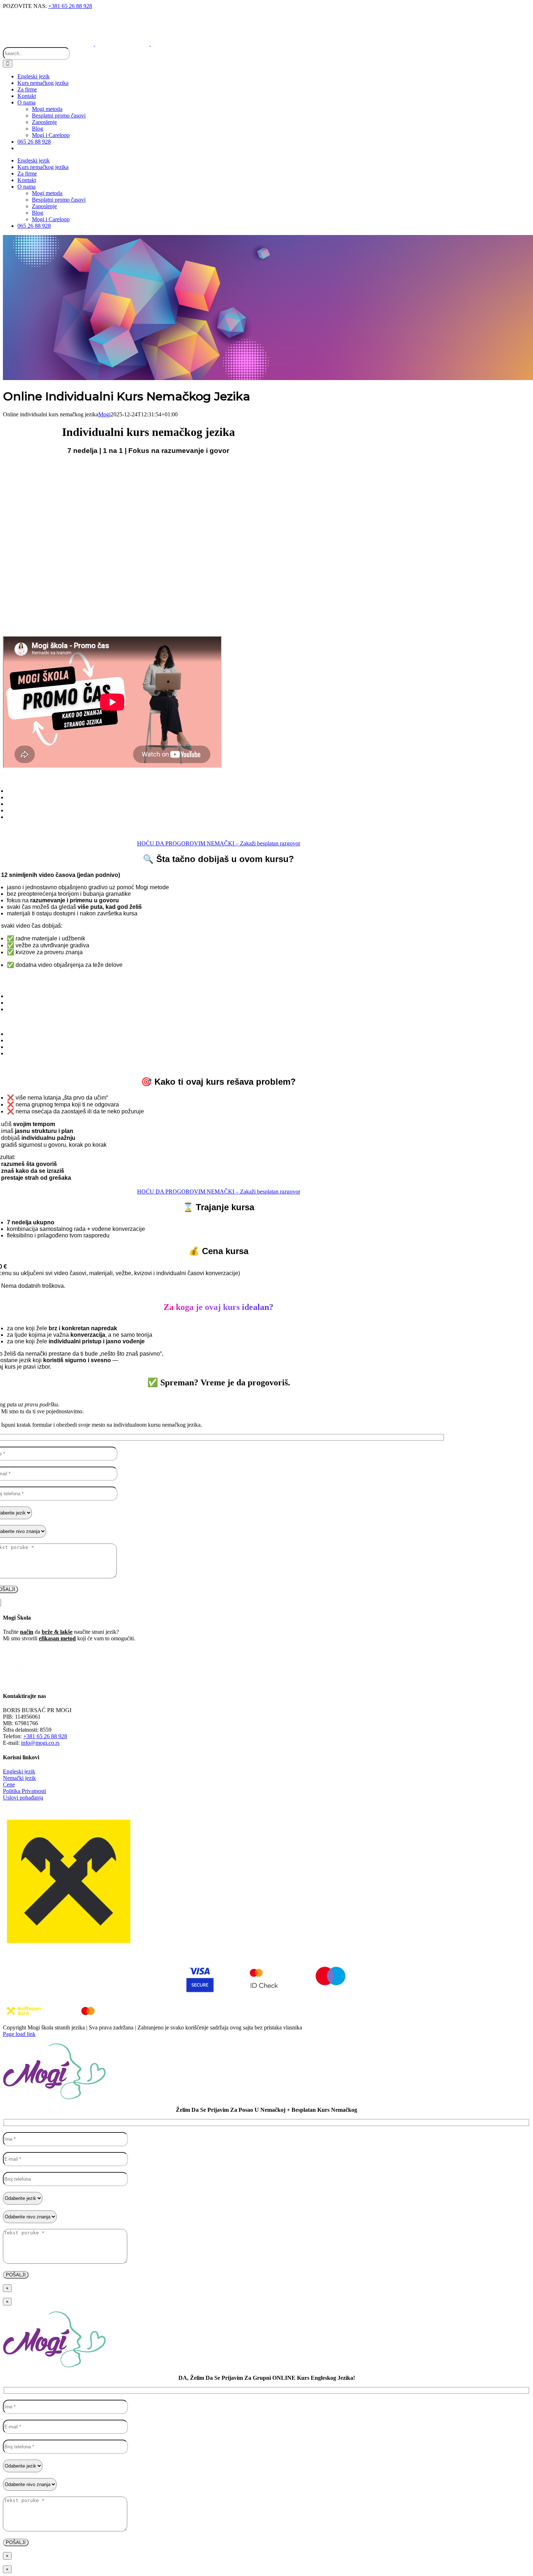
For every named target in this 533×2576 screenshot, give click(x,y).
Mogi (104, 414)
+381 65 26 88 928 (70, 6)
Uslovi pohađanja (23, 1798)
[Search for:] (36, 53)
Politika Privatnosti (24, 1791)
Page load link (19, 2034)
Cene (9, 1784)
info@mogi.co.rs (40, 1743)
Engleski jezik (19, 1771)
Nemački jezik (19, 1778)
